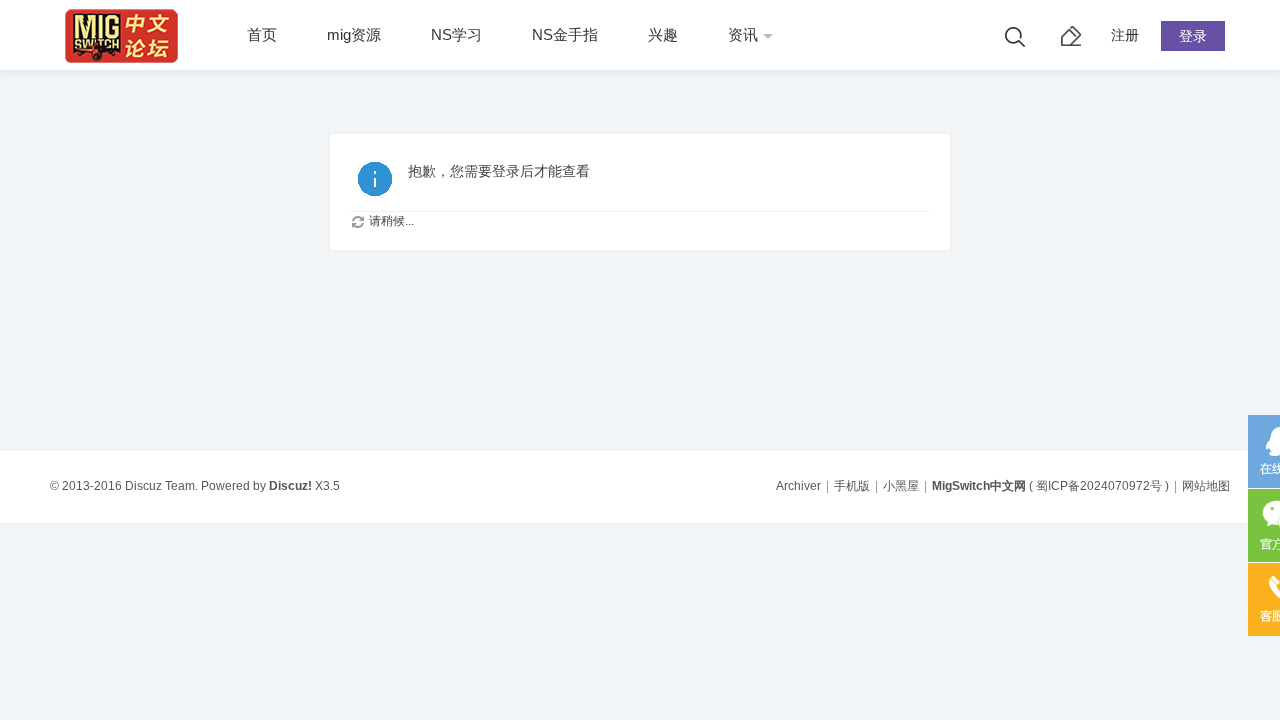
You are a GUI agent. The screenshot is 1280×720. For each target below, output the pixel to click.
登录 (1193, 36)
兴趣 (663, 34)
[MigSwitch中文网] (126, 66)
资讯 (743, 34)
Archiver (798, 486)
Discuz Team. (161, 486)
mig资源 (354, 34)
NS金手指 (565, 34)
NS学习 (456, 34)
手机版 (852, 486)
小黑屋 (901, 486)
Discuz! (290, 486)
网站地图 (1206, 486)
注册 (1125, 35)
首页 (262, 34)
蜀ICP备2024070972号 (1099, 486)
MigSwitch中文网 (979, 486)
